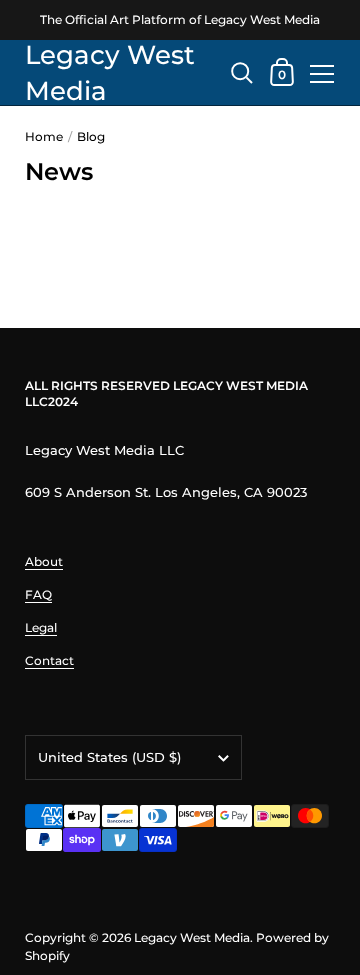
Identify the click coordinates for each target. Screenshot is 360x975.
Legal (41, 627)
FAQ (38, 594)
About (44, 561)
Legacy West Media (110, 72)
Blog (91, 136)
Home (44, 136)
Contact (49, 660)
